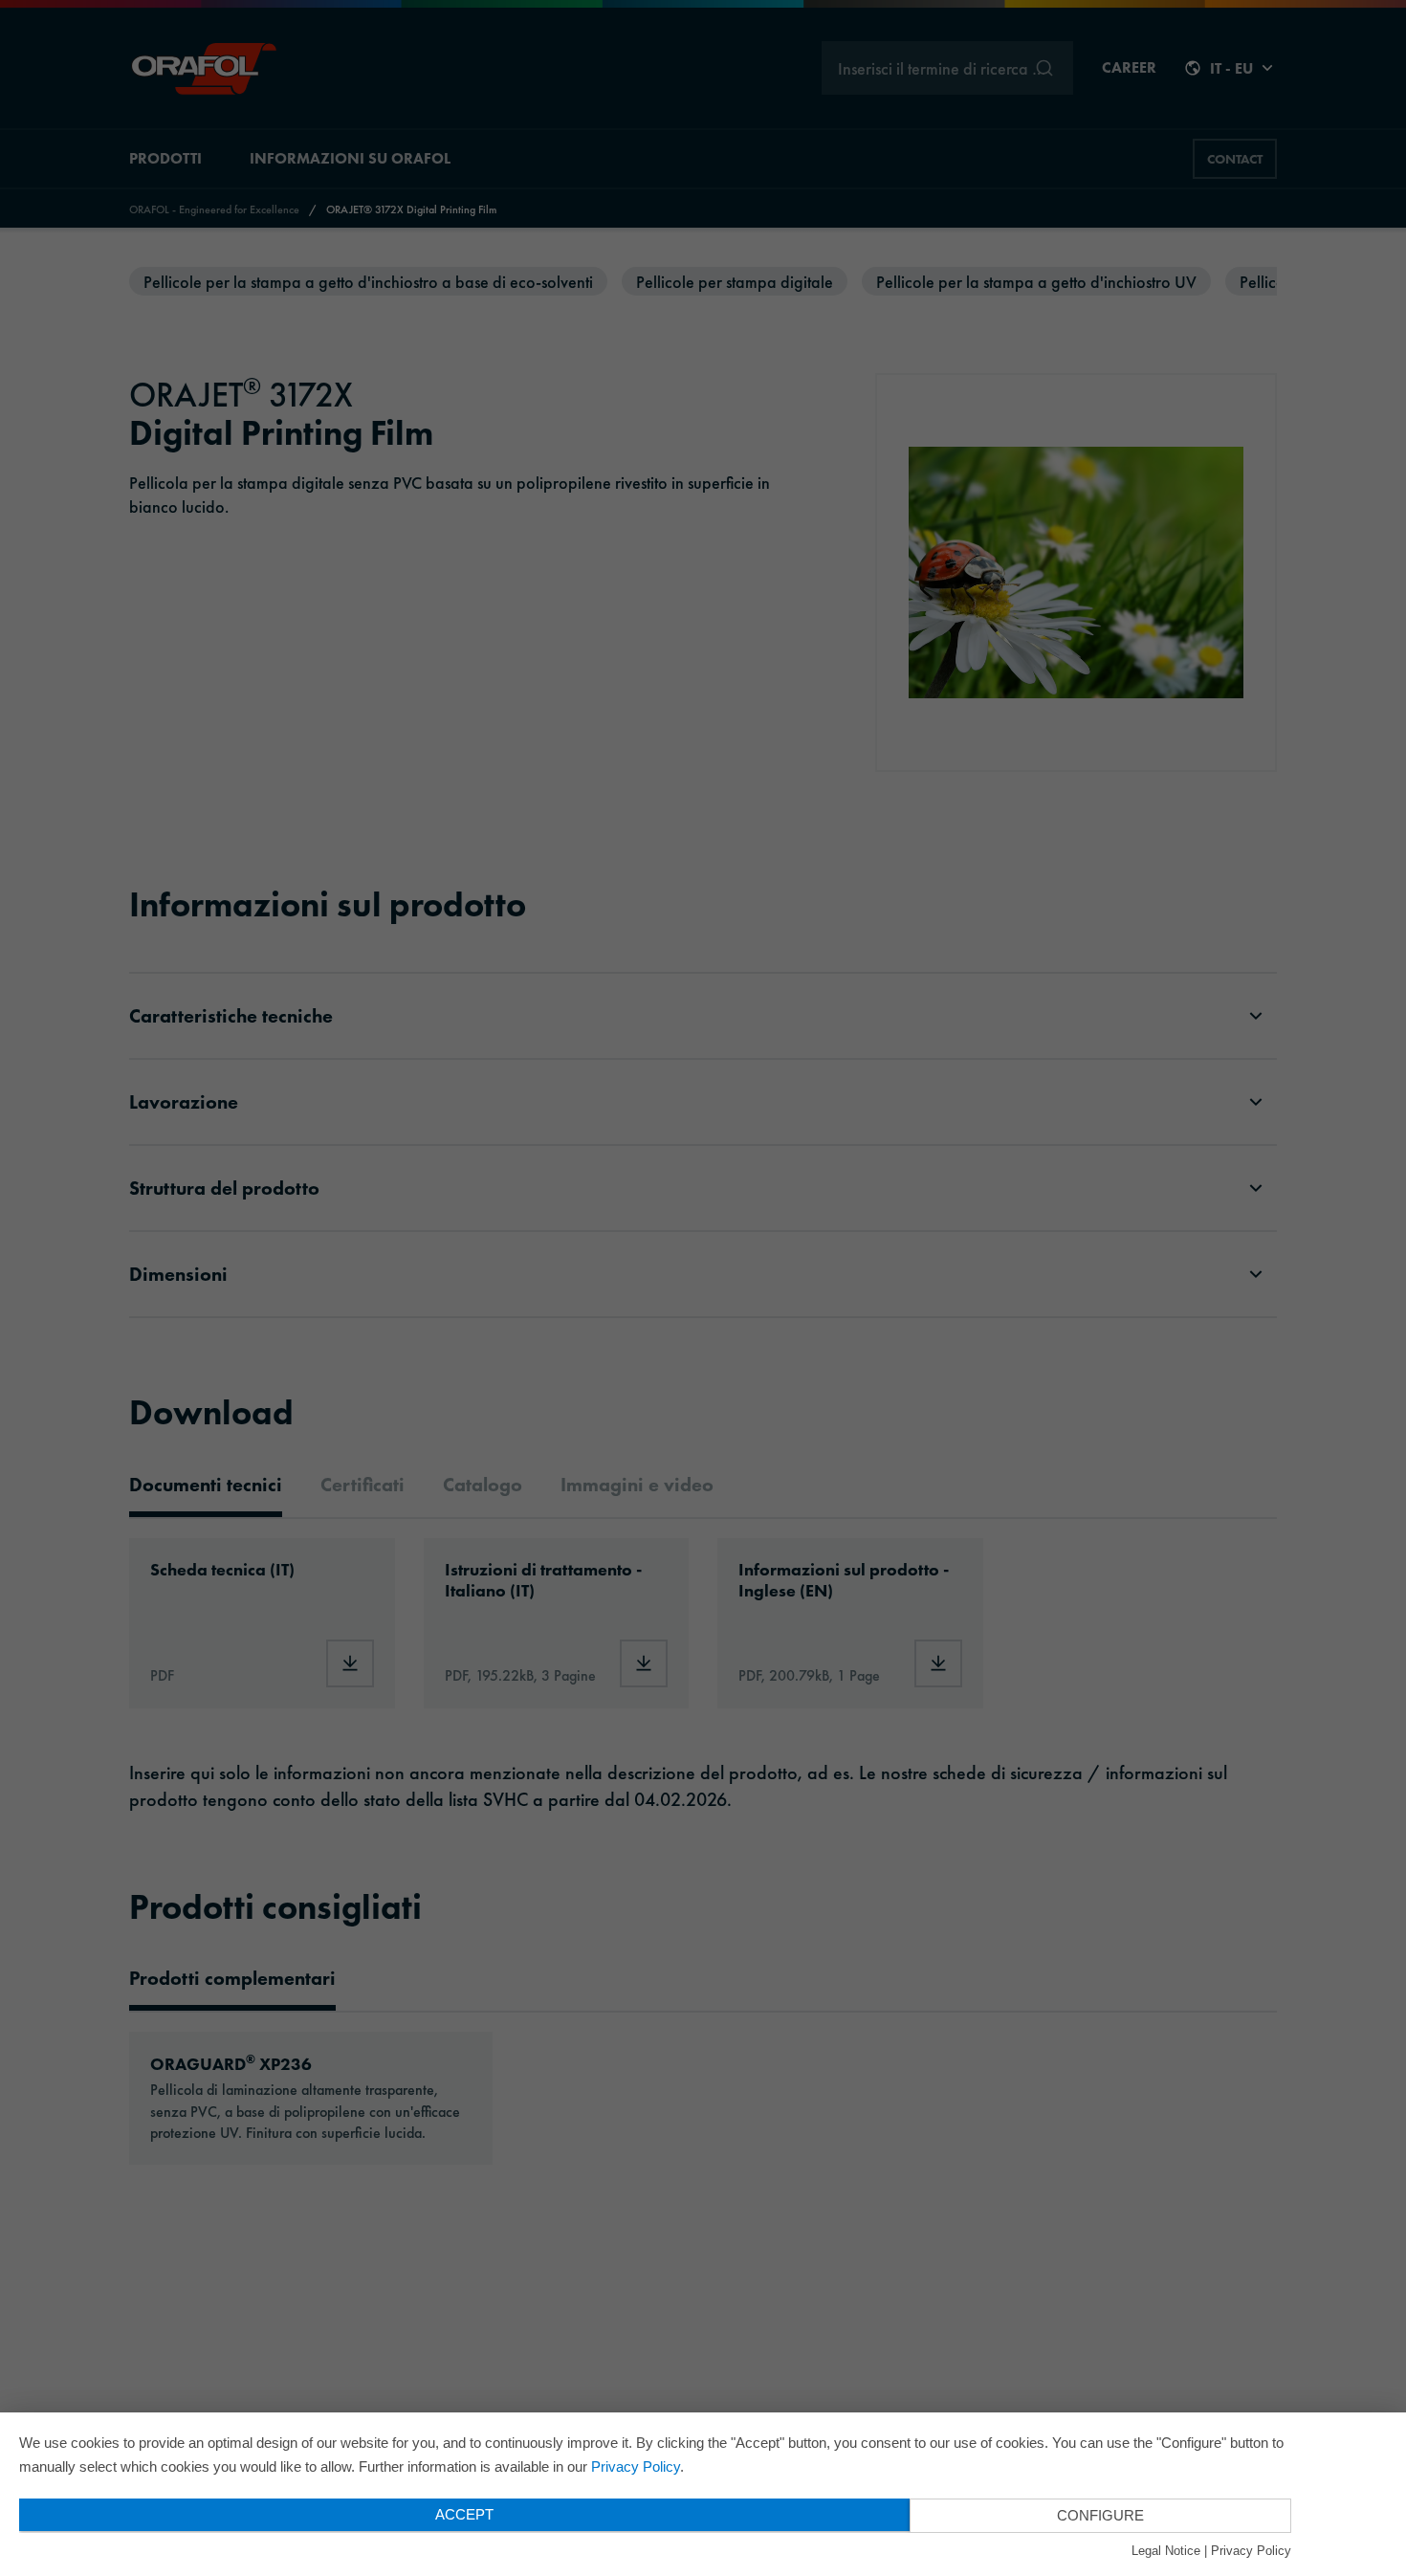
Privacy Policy (636, 2466)
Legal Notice (1166, 2551)
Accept (464, 2514)
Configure (1100, 2515)
